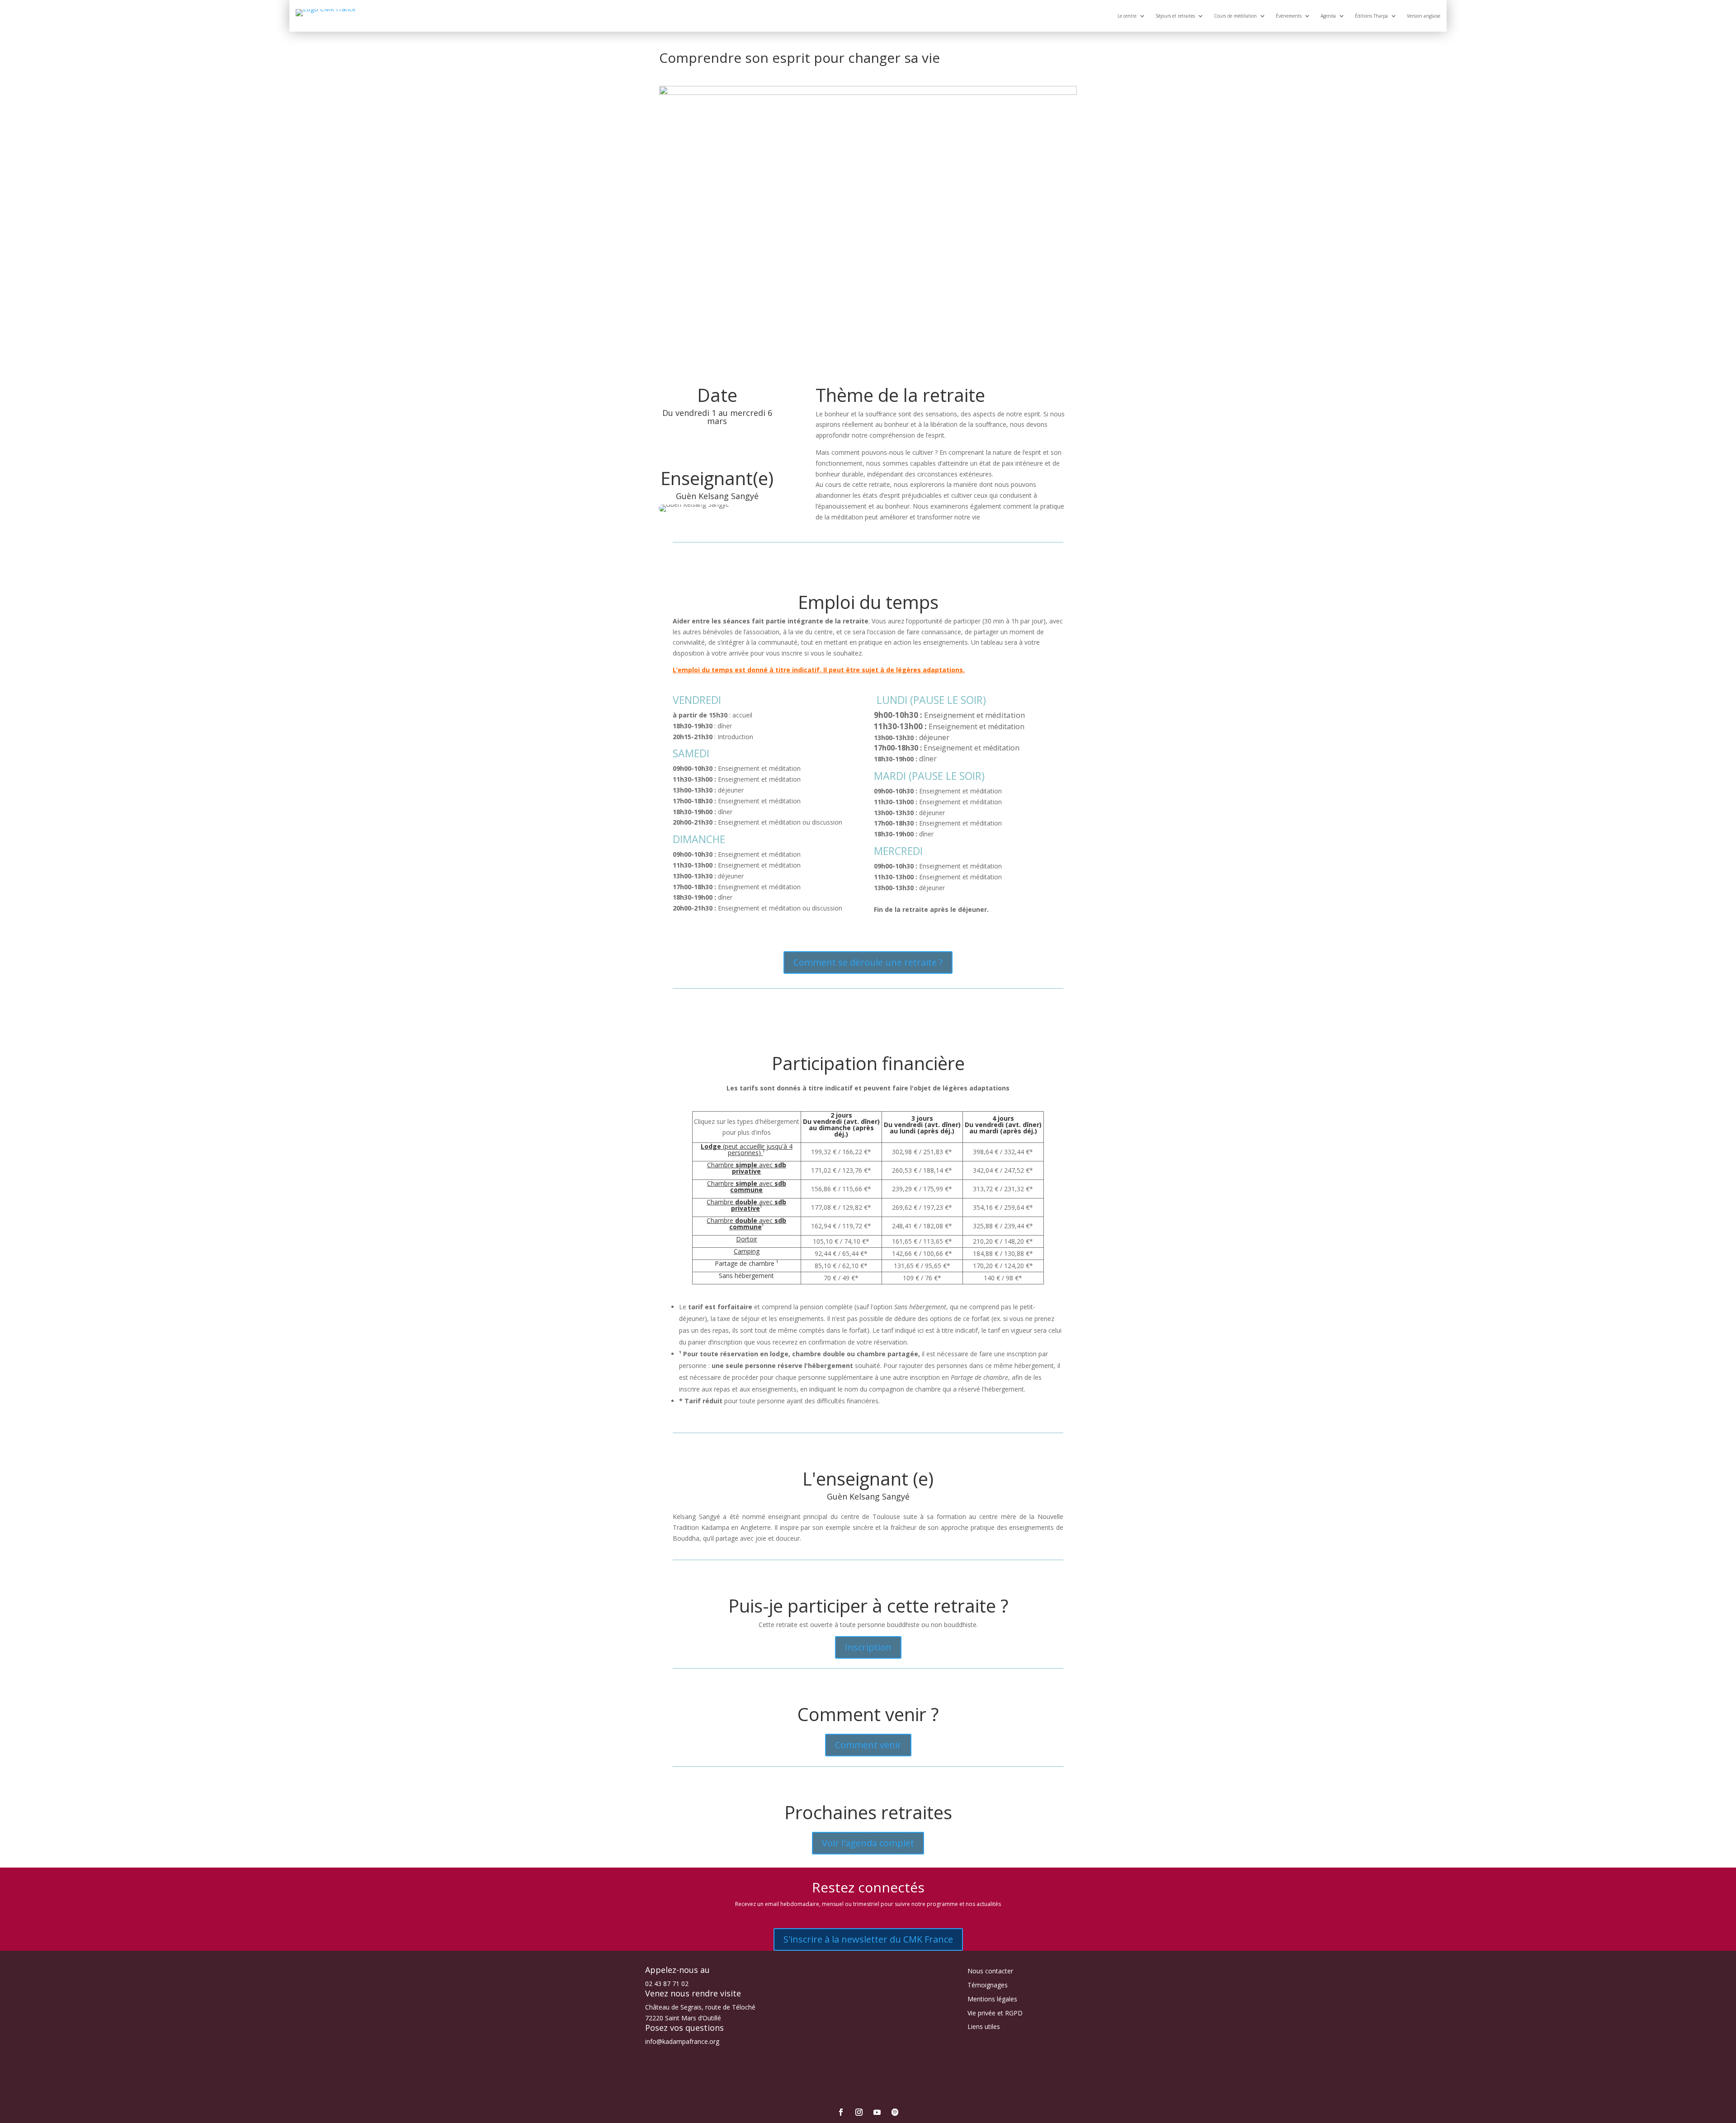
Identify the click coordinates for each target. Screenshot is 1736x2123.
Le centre (1127, 16)
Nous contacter (990, 1971)
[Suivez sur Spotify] (895, 2112)
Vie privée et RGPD (995, 2013)
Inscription (868, 1647)
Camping (747, 1251)
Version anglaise (1424, 16)
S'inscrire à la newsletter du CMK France (868, 1939)
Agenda (1328, 16)
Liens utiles (984, 2026)
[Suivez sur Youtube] (877, 2112)
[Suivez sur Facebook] (841, 2112)
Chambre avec (747, 1168)
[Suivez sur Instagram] (859, 2112)
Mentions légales (992, 1999)
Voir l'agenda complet (868, 1843)
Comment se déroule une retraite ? (868, 962)
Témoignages (988, 1985)
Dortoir (747, 1239)
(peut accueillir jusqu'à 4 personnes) (747, 1149)
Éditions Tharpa (1371, 16)
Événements (1289, 16)
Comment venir (868, 1745)
